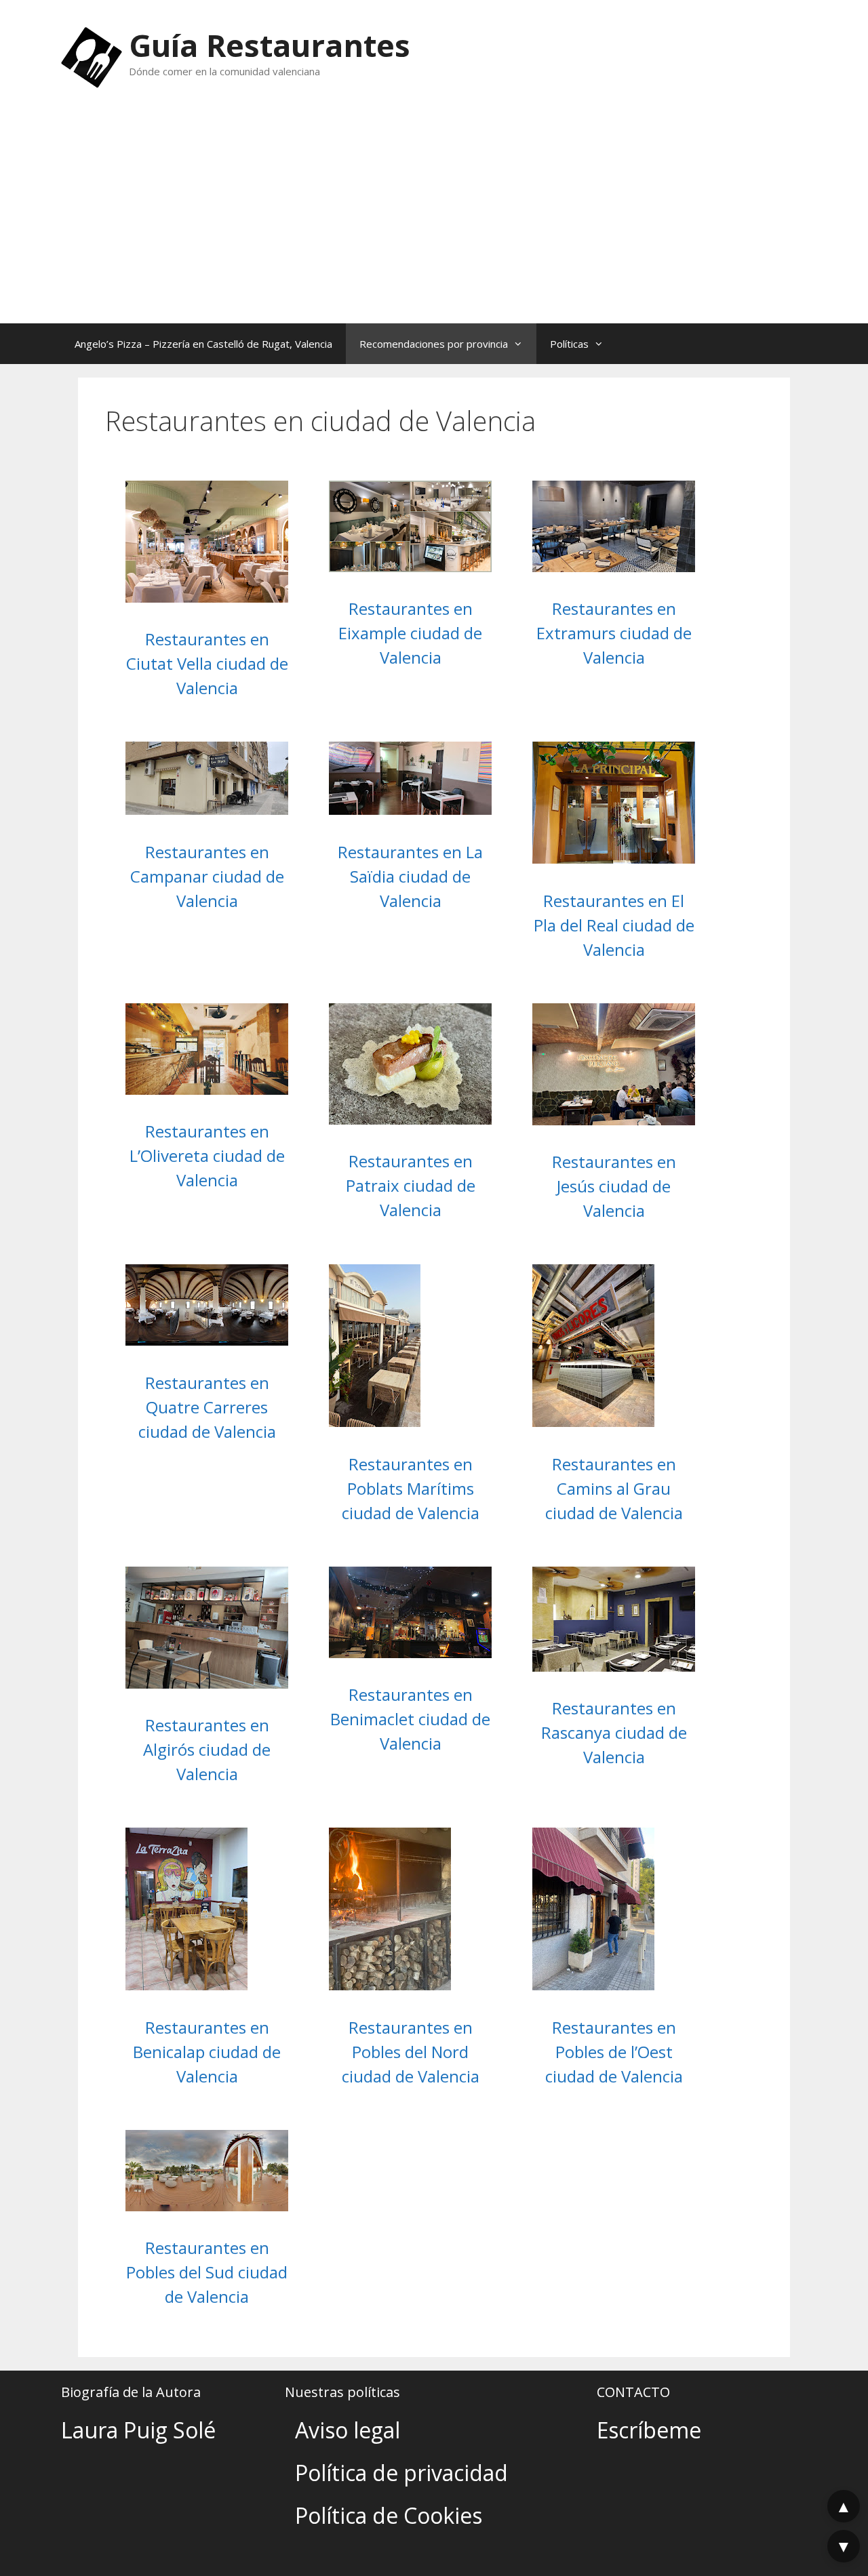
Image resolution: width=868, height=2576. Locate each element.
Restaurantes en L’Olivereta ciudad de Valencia (207, 1155)
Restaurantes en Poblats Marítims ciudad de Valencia (411, 1488)
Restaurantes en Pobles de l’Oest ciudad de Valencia (614, 2052)
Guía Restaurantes (270, 45)
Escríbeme (649, 2430)
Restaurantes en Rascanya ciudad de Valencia (614, 1732)
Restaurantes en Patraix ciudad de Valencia (411, 1185)
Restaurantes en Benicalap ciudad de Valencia (207, 2052)
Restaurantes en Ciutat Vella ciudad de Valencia (207, 663)
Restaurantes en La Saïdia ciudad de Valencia (410, 876)
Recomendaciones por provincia (434, 344)
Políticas (569, 344)
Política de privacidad (401, 2473)
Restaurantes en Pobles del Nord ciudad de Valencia (411, 2052)
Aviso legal (348, 2430)
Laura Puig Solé (138, 2430)
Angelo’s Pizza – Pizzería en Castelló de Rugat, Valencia (203, 344)
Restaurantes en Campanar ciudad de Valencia (207, 876)
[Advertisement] (434, 222)
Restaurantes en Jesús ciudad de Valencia (614, 1186)
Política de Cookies (389, 2515)
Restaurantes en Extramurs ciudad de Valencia (614, 633)
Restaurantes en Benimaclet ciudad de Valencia (410, 1719)
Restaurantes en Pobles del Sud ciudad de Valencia (207, 2272)
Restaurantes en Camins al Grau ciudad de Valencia (614, 1488)
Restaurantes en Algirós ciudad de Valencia (207, 1749)
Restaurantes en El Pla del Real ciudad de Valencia (614, 925)
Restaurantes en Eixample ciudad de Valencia (410, 633)
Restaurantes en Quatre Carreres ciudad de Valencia (207, 1407)
